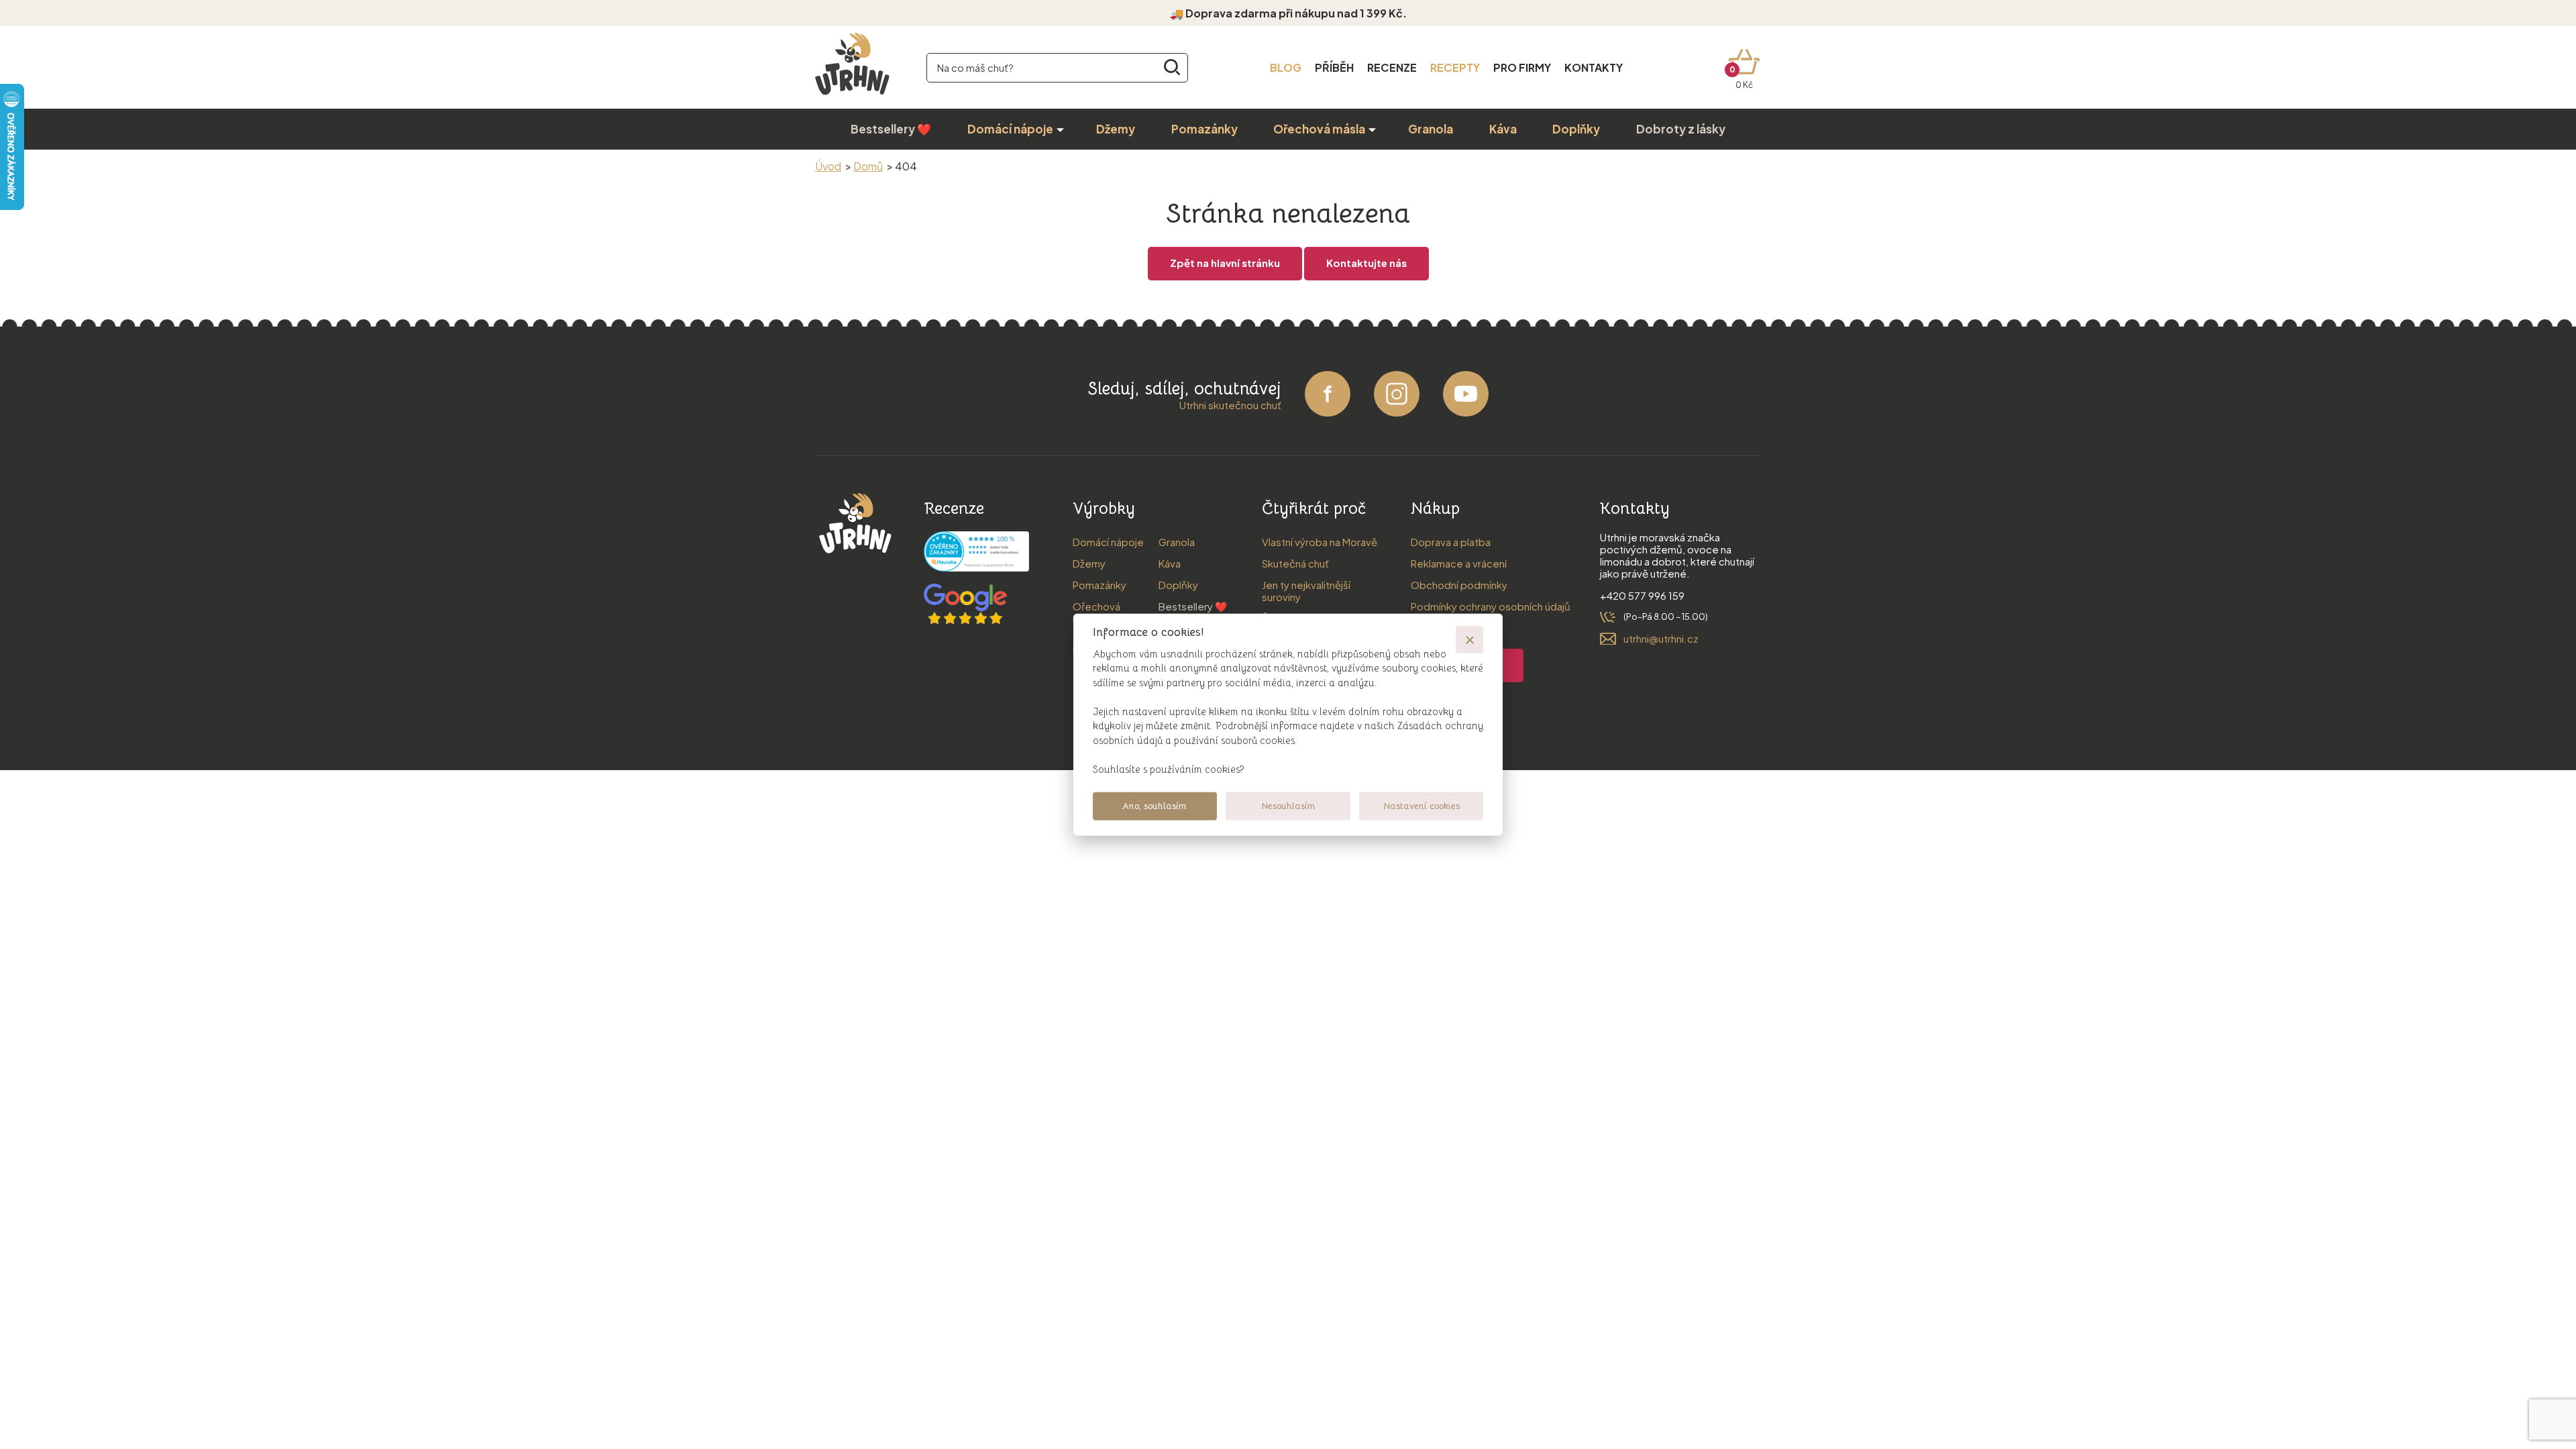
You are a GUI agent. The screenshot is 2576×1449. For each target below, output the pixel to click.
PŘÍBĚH (1334, 67)
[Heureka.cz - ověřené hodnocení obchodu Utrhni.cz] (976, 567)
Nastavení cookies (1421, 806)
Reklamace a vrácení (1459, 563)
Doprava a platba (1451, 542)
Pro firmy (1522, 67)
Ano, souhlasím (1155, 806)
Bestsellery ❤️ (891, 129)
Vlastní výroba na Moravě (1320, 542)
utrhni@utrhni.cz (1661, 638)
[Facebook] (1328, 412)
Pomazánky (1204, 129)
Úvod (828, 166)
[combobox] (1057, 68)
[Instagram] (1397, 412)
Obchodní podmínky (1459, 585)
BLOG (1286, 67)
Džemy (1116, 129)
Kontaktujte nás (1366, 263)
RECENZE (1392, 67)
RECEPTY (1455, 67)
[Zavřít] (1469, 639)
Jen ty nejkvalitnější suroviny (1306, 591)
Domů (868, 166)
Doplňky (1576, 129)
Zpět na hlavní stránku (1225, 263)
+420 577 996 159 (1642, 595)
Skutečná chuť (1295, 563)
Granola (1431, 129)
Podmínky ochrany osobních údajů (1491, 606)
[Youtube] (1466, 412)
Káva (1503, 129)
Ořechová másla (1319, 129)
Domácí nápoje (1010, 129)
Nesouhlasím (1288, 806)
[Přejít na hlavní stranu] (852, 96)
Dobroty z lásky (1681, 129)
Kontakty (1594, 67)
